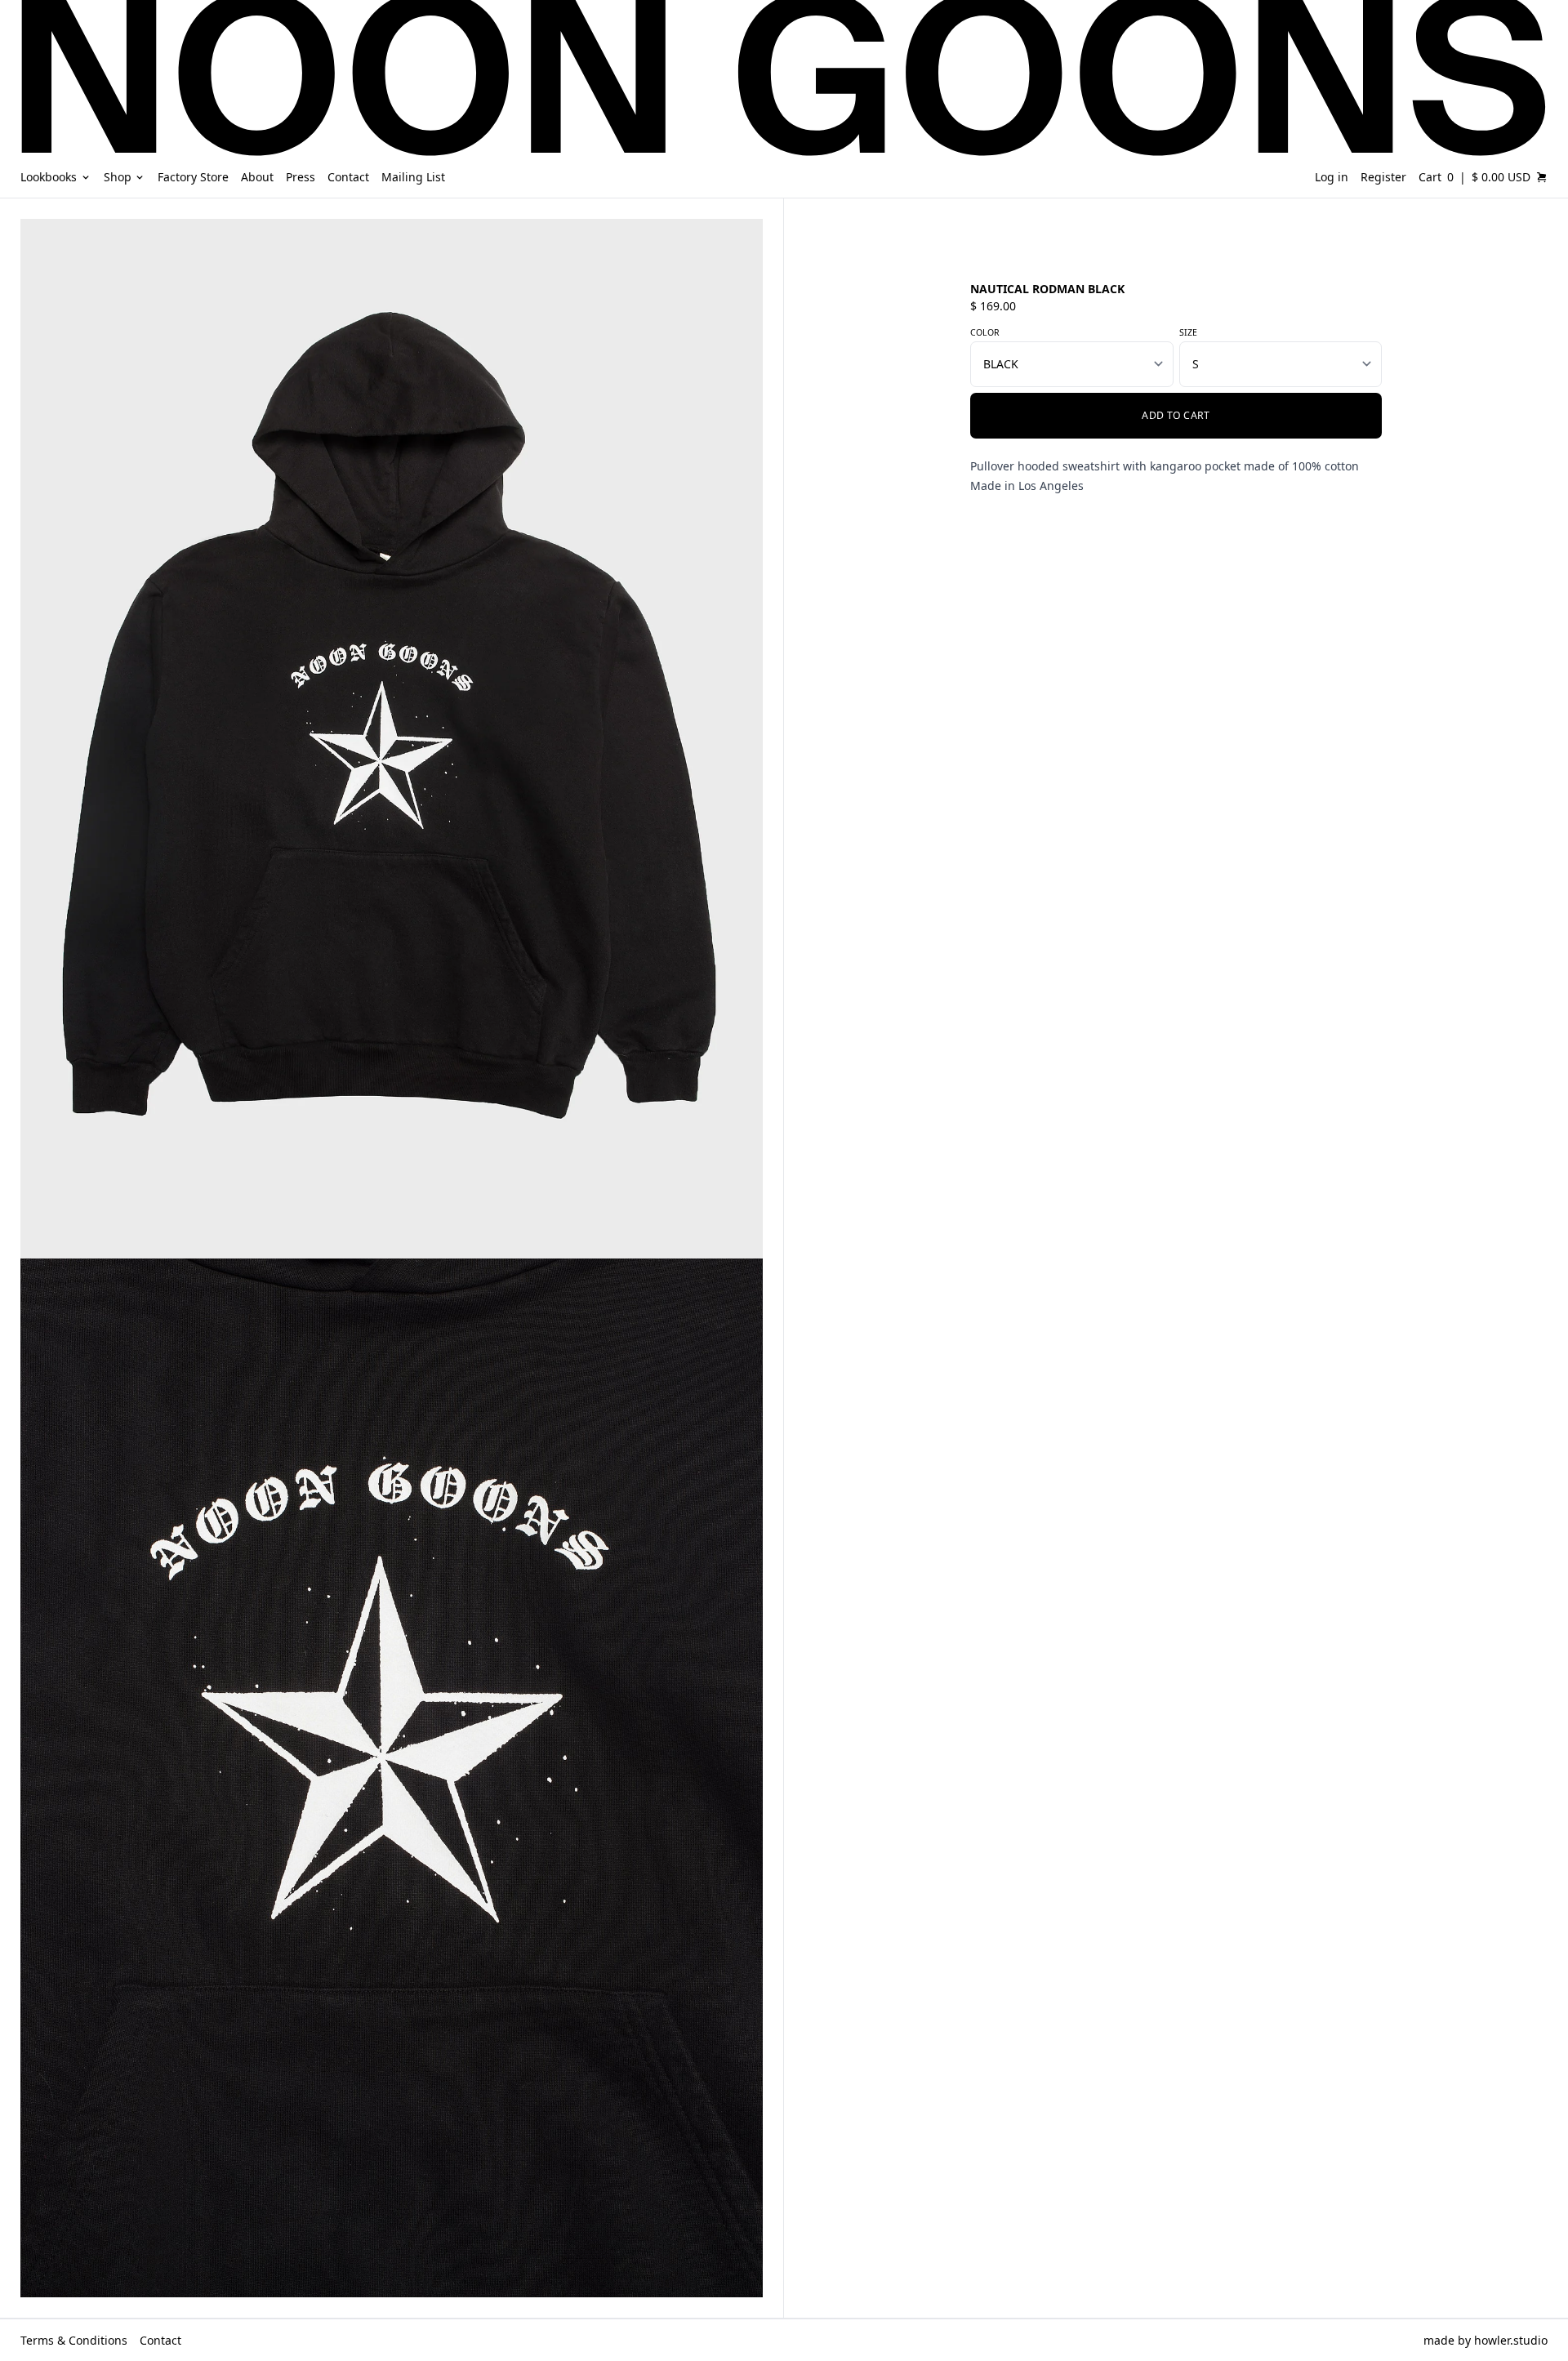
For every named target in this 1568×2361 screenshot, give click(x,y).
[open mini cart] (1542, 177)
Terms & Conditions (74, 2340)
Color (985, 332)
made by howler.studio (1486, 2340)
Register (1383, 177)
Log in (1332, 177)
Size (1188, 332)
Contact (160, 2340)
